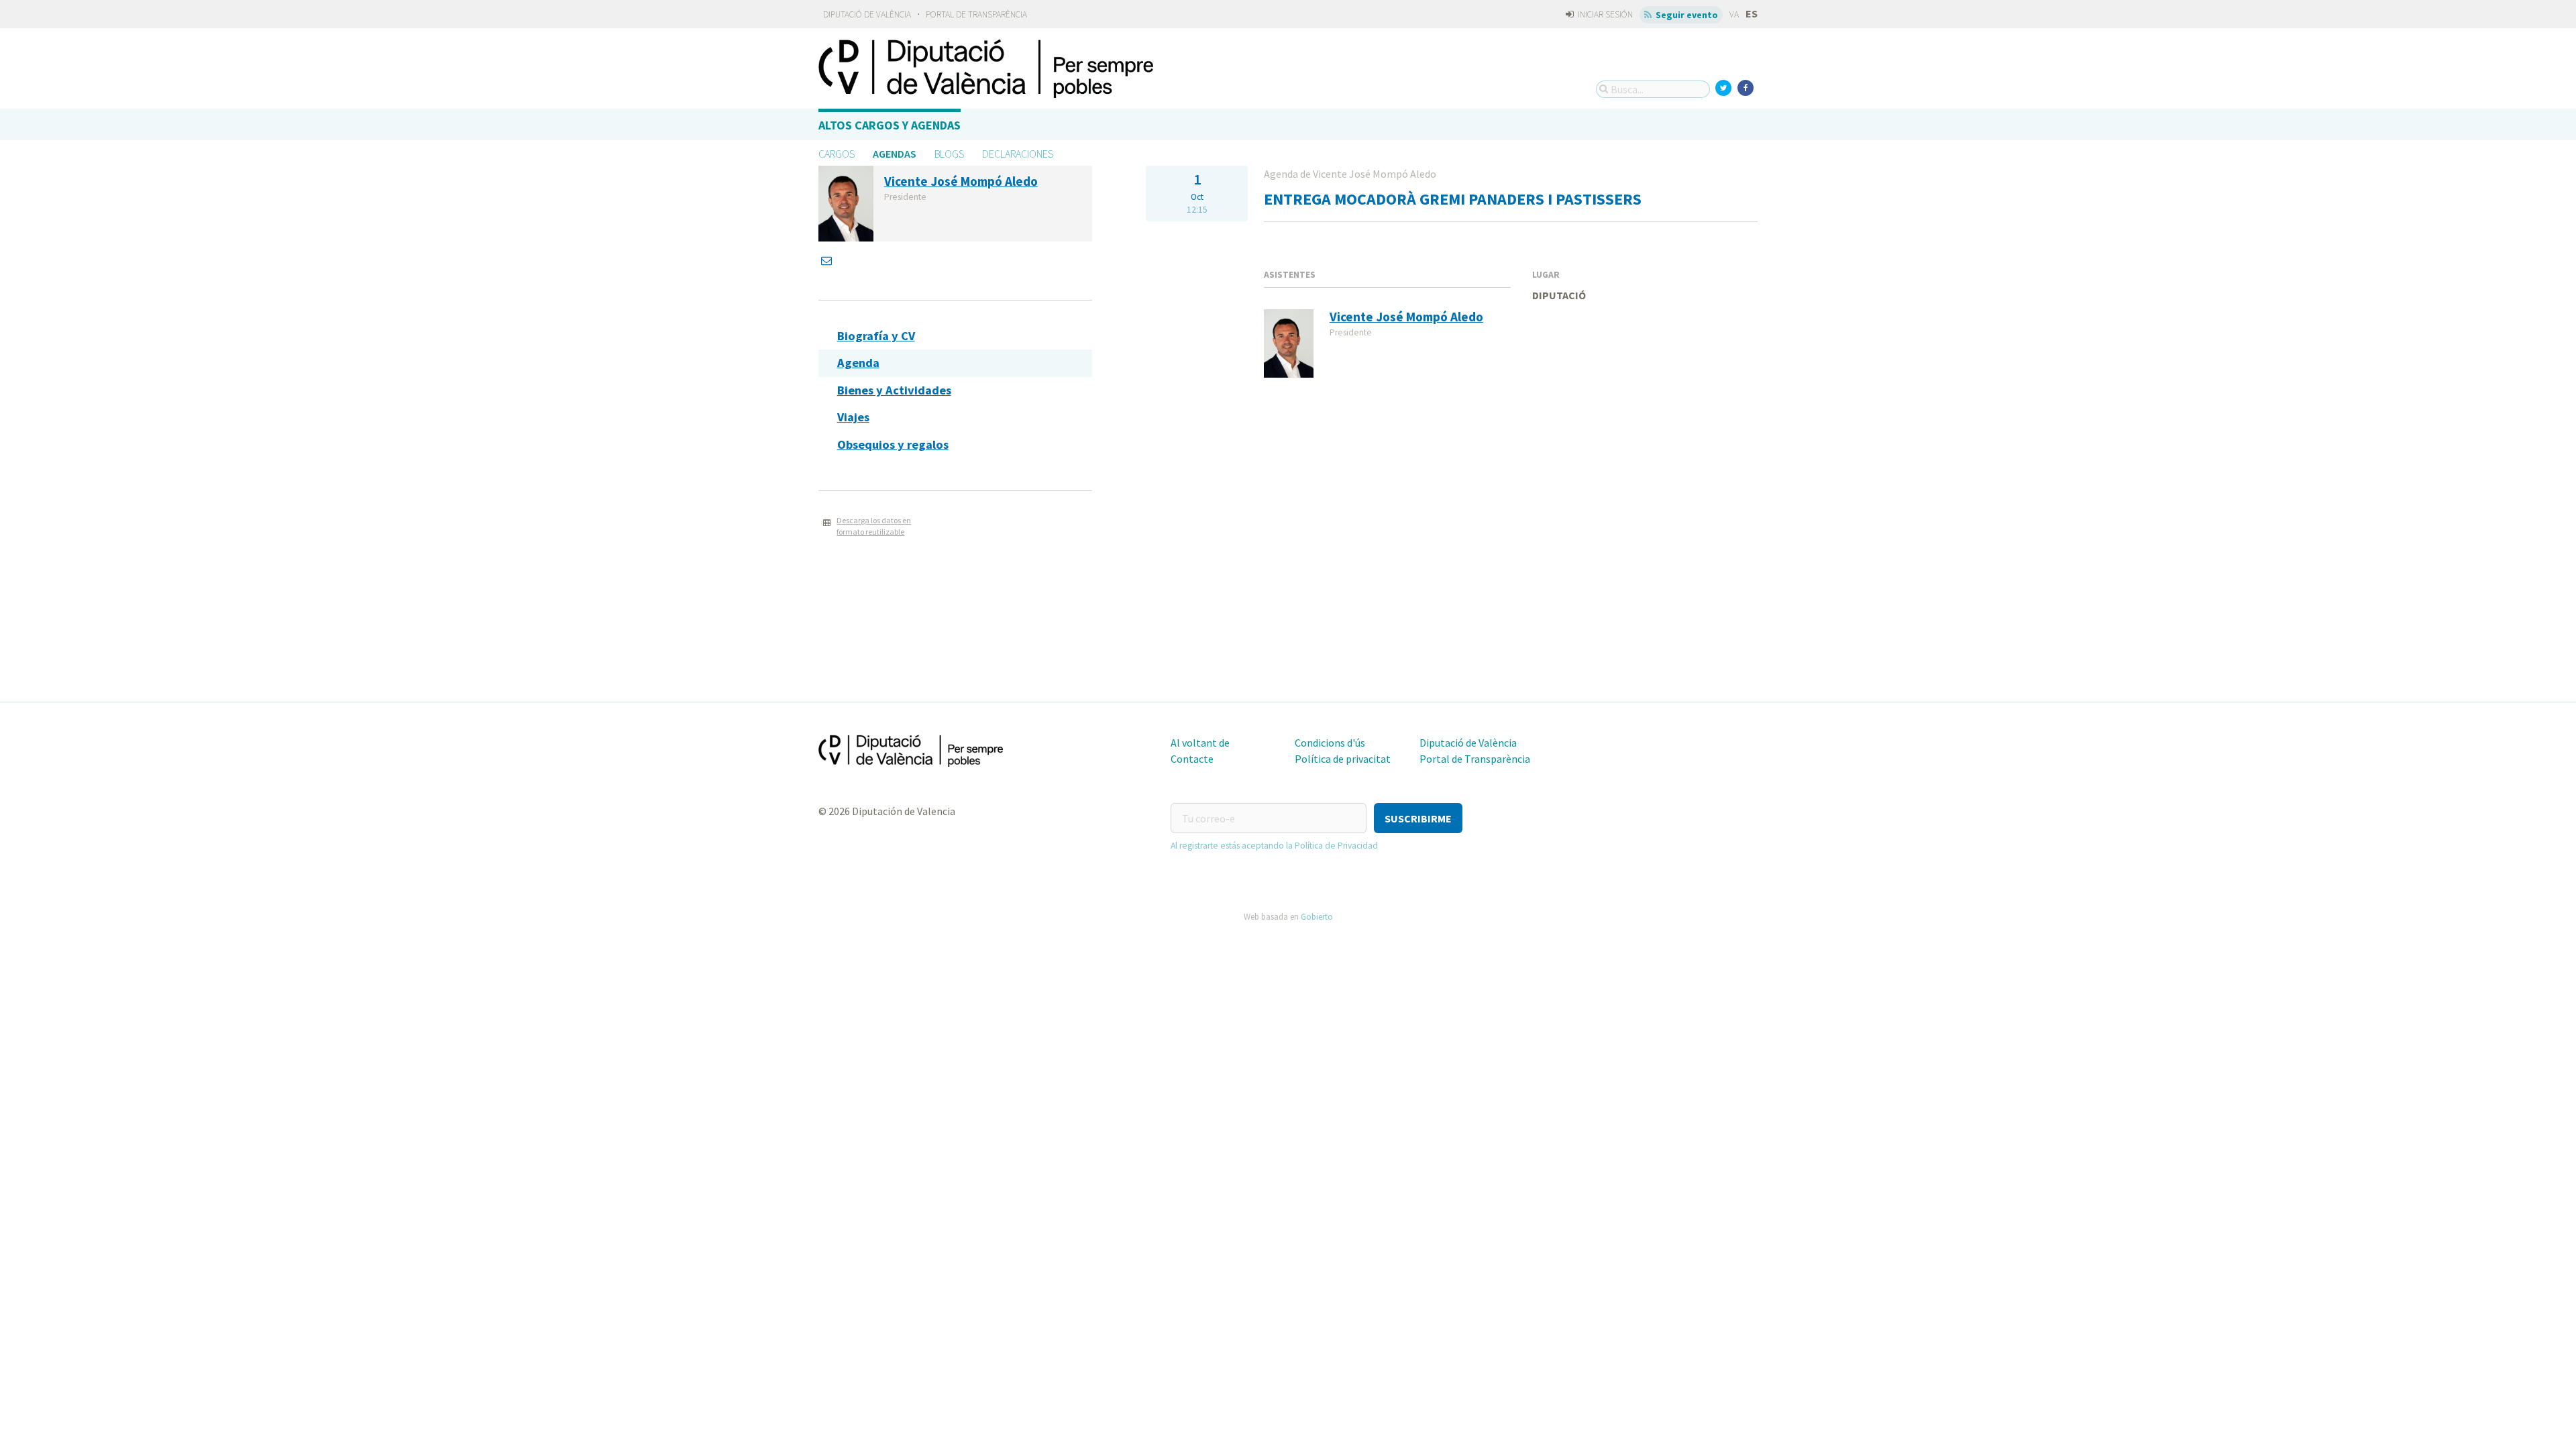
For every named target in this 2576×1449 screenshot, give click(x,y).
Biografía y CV (876, 336)
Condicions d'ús (1330, 743)
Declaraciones (1018, 154)
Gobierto (1317, 916)
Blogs (949, 154)
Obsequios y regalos (893, 444)
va (1734, 14)
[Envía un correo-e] (828, 260)
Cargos (837, 154)
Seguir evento (1686, 15)
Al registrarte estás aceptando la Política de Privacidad (1274, 846)
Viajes (853, 417)
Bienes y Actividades (894, 390)
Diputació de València (867, 14)
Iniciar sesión (1604, 14)
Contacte (1192, 759)
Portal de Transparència (976, 14)
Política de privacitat (1343, 759)
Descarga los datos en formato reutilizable (874, 526)
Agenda (858, 363)
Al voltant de (1200, 743)
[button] (1418, 818)
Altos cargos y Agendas (890, 125)
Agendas (895, 154)
